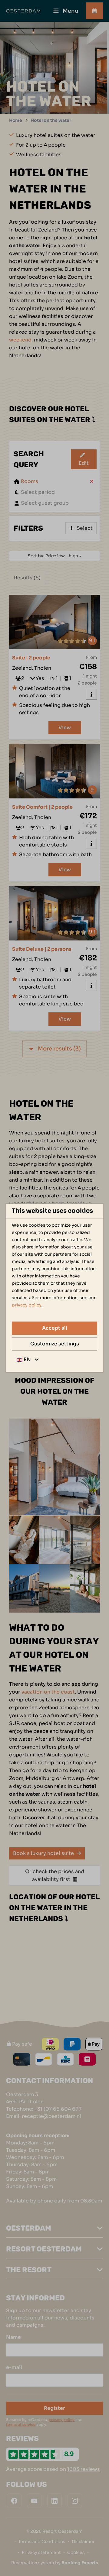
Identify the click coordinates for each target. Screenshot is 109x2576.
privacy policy (26, 1305)
